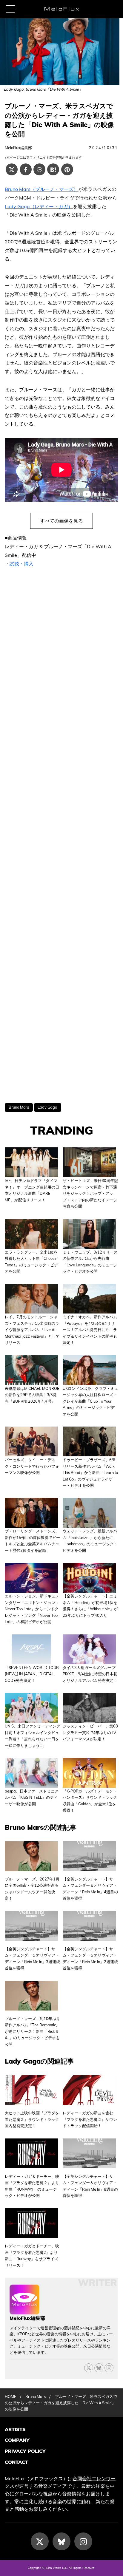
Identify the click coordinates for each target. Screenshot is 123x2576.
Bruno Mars (19, 1107)
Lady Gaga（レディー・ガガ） (39, 206)
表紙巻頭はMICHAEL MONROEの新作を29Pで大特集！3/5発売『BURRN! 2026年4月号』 (32, 1395)
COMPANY (17, 2440)
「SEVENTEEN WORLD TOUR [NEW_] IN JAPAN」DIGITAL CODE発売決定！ (32, 1674)
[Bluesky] (99, 2368)
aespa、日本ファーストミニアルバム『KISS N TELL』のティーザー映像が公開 (32, 1797)
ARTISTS (15, 2429)
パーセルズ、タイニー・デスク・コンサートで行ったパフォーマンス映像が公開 (32, 1466)
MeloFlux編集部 (18, 148)
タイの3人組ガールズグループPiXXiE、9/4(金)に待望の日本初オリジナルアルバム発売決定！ (90, 1674)
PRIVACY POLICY (25, 2451)
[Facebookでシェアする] (26, 169)
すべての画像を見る (61, 521)
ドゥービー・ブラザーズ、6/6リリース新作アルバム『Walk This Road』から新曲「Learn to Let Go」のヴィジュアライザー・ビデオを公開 (90, 1472)
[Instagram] (83, 2541)
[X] (89, 2368)
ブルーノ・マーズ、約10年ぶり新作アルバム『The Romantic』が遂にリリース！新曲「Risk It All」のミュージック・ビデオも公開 (32, 2031)
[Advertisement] (61, 836)
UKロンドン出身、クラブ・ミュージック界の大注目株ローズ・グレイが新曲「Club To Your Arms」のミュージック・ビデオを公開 (90, 1401)
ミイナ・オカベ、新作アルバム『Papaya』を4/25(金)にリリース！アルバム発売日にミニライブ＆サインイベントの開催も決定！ (90, 1330)
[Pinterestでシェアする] (67, 169)
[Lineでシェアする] (39, 169)
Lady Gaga (47, 1107)
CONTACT (16, 2462)
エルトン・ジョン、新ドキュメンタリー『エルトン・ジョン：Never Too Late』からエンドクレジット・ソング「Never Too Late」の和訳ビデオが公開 (32, 1609)
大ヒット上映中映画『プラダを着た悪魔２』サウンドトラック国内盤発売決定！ (32, 2119)
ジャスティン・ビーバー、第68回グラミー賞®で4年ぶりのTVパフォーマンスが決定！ (90, 1732)
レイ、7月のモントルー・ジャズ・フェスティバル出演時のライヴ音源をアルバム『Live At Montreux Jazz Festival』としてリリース (32, 1330)
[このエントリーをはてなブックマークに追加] (53, 169)
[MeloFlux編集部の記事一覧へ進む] (24, 2311)
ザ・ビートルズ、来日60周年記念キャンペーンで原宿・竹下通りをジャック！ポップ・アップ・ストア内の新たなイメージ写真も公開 (90, 1193)
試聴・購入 (21, 564)
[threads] (109, 2368)
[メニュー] (10, 9)
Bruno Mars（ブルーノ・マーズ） (41, 189)
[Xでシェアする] (12, 169)
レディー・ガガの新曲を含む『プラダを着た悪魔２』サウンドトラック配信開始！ (90, 2119)
